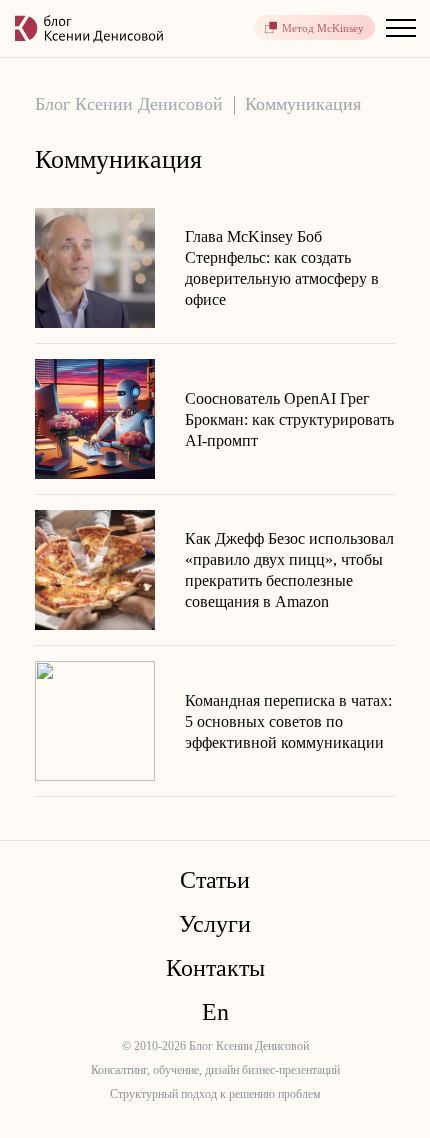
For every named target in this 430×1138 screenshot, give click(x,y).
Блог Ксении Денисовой (129, 104)
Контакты (215, 968)
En (215, 1012)
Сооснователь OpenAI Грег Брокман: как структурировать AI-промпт (289, 419)
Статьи (215, 880)
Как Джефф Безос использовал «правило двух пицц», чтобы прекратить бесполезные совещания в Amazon (289, 570)
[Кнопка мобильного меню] (400, 27)
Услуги (215, 924)
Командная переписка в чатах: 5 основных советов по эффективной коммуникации (288, 721)
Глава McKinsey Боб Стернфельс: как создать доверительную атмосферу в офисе (282, 268)
